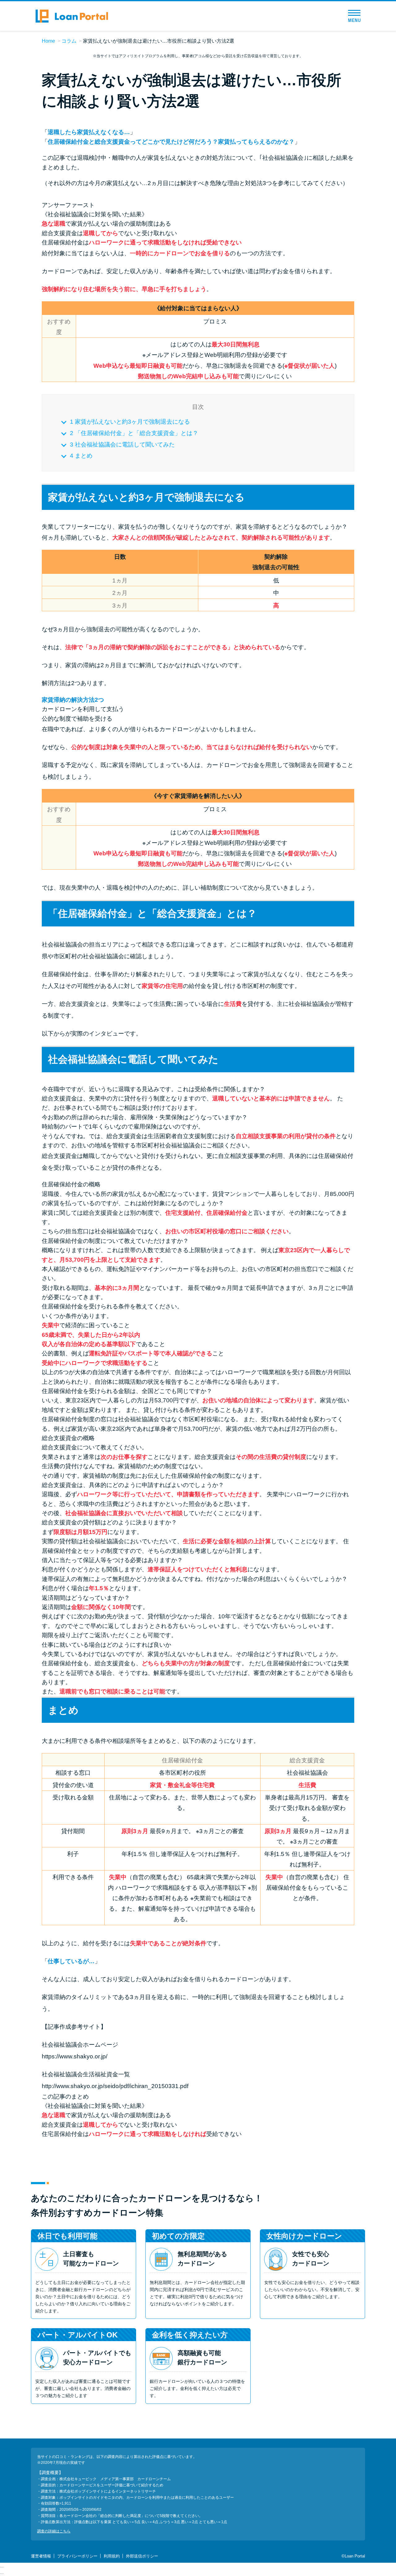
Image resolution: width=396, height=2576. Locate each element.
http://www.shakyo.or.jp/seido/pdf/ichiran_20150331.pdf (115, 2086)
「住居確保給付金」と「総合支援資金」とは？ (134, 433)
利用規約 (112, 2556)
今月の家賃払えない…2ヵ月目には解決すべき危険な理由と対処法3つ (180, 183)
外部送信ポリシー (142, 2556)
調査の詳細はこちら (54, 2531)
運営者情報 (41, 2556)
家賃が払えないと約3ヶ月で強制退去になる (130, 422)
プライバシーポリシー (77, 2556)
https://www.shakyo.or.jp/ (75, 2056)
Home (48, 41)
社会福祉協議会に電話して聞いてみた (122, 445)
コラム (69, 41)
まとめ (81, 456)
